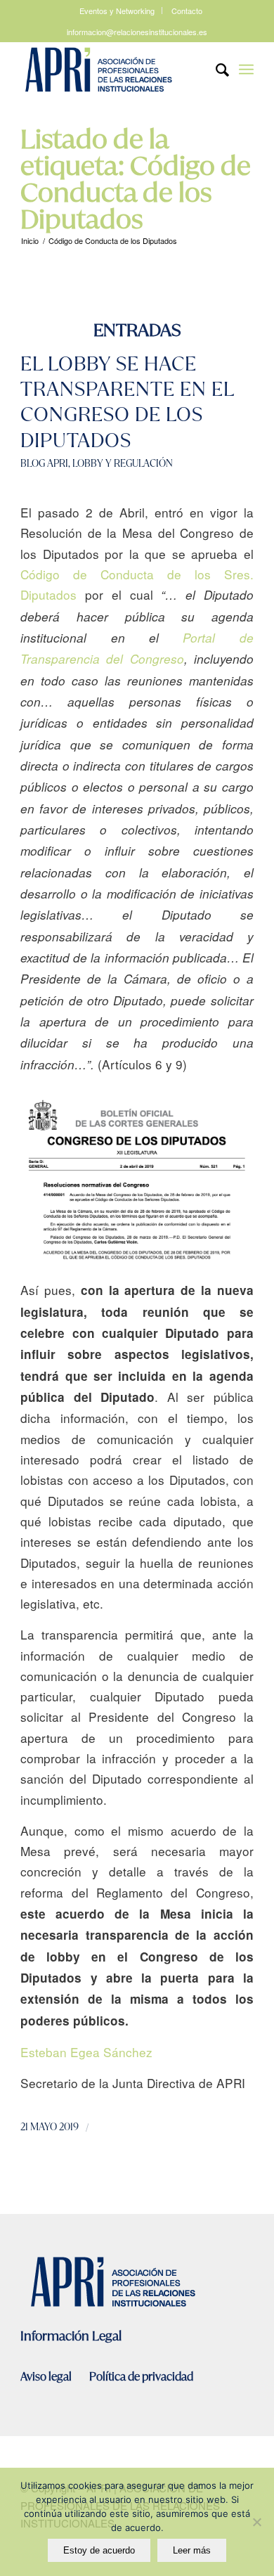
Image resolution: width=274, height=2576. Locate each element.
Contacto (187, 11)
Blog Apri (44, 463)
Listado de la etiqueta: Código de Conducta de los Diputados (136, 179)
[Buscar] (215, 70)
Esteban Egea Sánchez (86, 2052)
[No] (256, 2522)
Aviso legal (47, 2377)
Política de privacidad (141, 2377)
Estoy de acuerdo (99, 2550)
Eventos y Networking (117, 11)
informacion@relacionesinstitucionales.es (137, 32)
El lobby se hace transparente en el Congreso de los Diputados (127, 402)
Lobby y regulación (123, 463)
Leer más (192, 2550)
